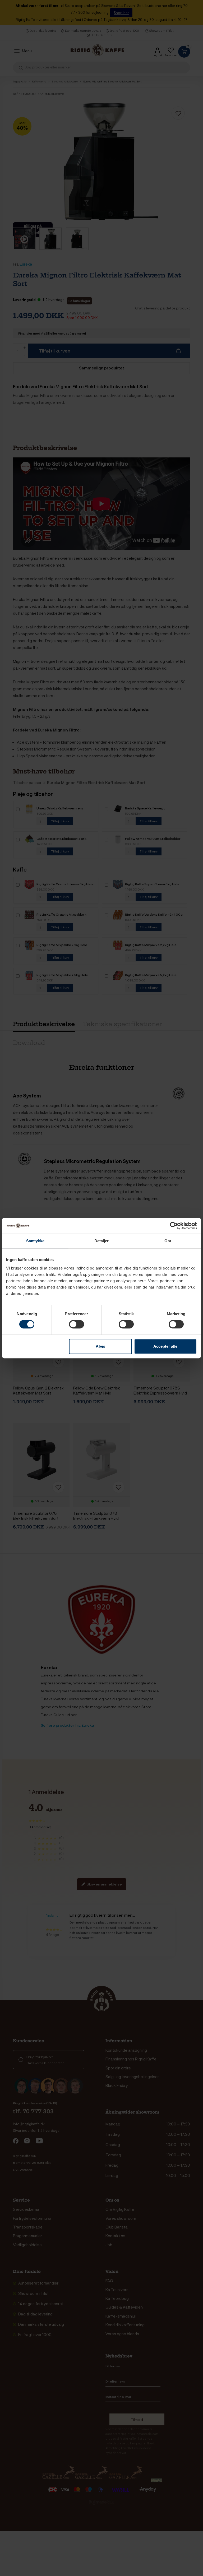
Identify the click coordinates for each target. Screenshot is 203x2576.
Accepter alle (165, 1346)
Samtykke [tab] (35, 1241)
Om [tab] (168, 1241)
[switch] (77, 1324)
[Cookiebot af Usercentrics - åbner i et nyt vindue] (174, 1226)
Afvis (100, 1346)
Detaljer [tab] (102, 1241)
